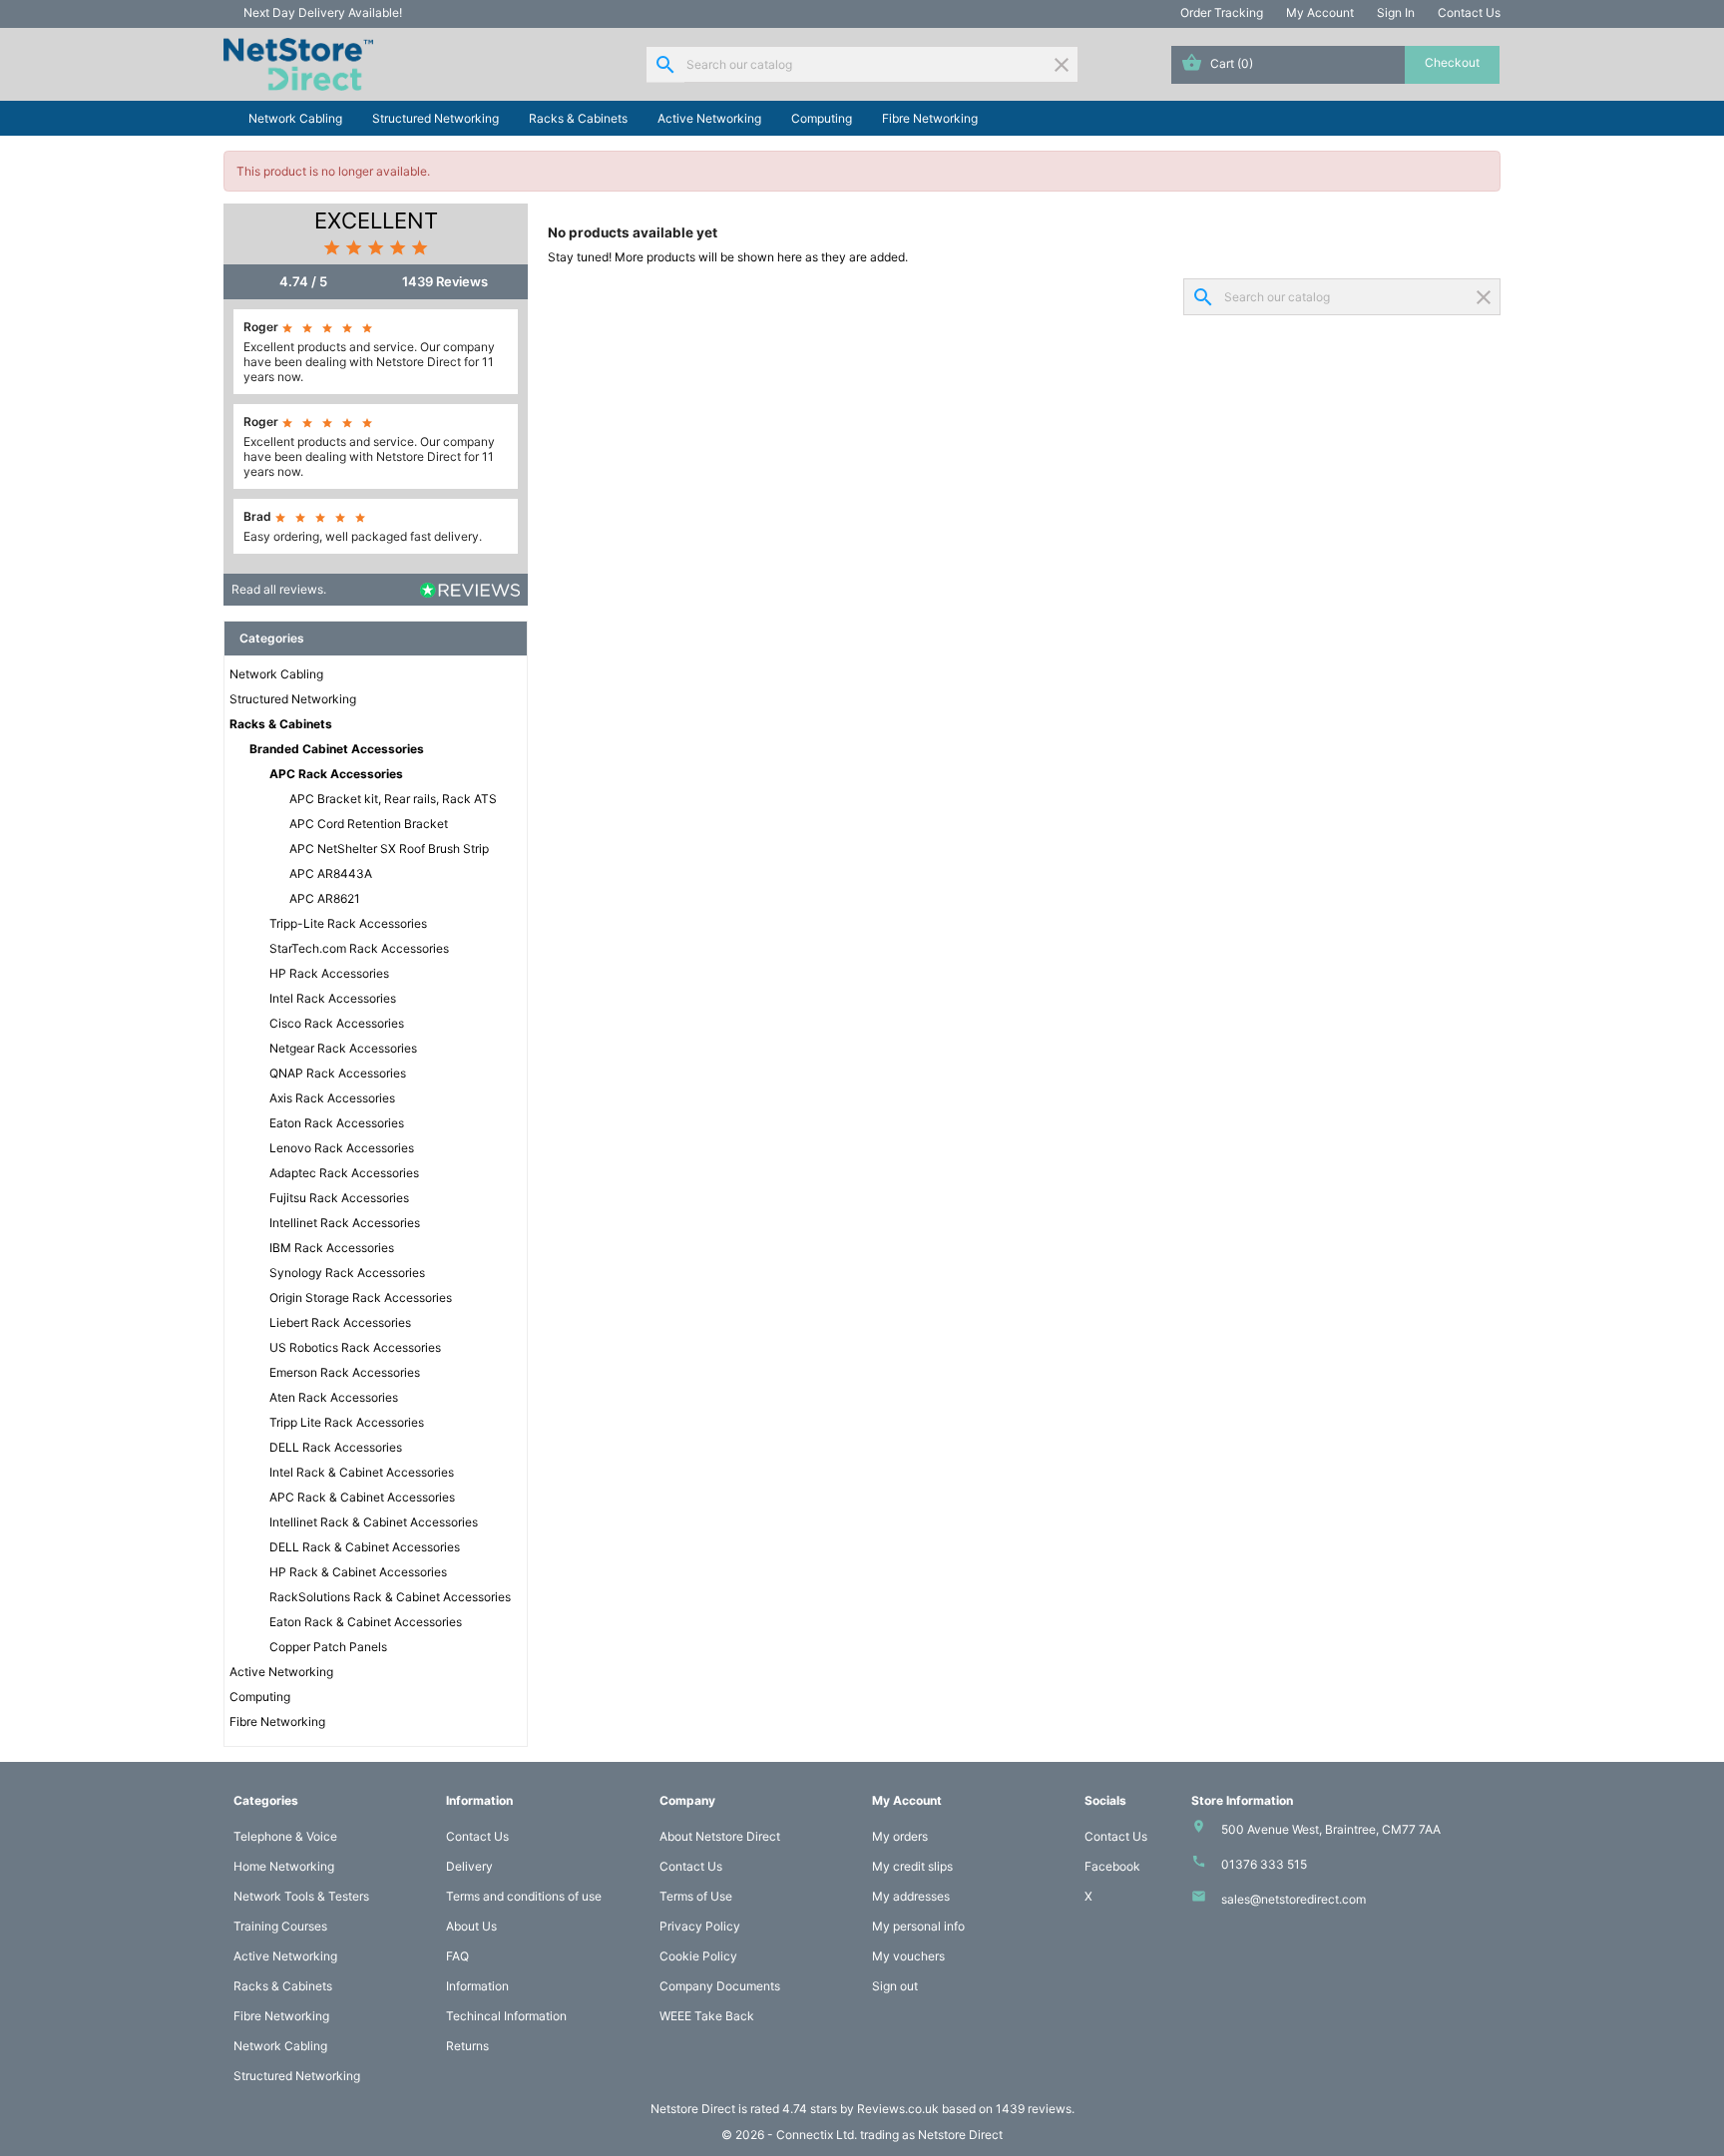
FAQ (457, 1956)
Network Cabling (295, 118)
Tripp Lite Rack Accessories (347, 1422)
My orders (900, 1836)
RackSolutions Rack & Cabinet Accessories (390, 1597)
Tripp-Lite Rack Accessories (348, 923)
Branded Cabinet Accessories (337, 749)
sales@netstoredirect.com (1293, 1899)
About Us (471, 1926)
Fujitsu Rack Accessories (339, 1198)
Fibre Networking (930, 118)
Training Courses (280, 1926)
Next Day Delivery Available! (323, 12)
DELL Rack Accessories (336, 1447)
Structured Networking (435, 118)
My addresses (911, 1896)
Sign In (1396, 12)
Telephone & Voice (285, 1836)
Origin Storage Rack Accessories (361, 1297)
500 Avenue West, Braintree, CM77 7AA (1331, 1829)
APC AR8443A (331, 873)
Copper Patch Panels (328, 1647)
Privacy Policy (700, 1926)
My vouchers (908, 1956)
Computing (822, 118)
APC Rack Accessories (336, 774)
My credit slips (912, 1866)
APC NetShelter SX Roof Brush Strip (389, 849)
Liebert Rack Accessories (340, 1322)
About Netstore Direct (720, 1836)
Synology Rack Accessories (347, 1273)
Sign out (895, 1986)
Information (477, 1986)
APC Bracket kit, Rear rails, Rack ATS (393, 799)
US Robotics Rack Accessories (355, 1347)
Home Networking (284, 1866)
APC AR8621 (325, 898)
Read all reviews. (279, 589)
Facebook (1112, 1866)
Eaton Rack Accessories (337, 1123)
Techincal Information (506, 2016)
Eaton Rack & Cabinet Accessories (366, 1622)
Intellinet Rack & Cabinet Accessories (374, 1522)
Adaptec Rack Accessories (344, 1173)
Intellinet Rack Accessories (345, 1223)
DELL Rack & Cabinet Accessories (365, 1547)
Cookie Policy (698, 1956)
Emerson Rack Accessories (345, 1372)
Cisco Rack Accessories (337, 1023)
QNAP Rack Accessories (338, 1073)
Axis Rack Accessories (332, 1098)
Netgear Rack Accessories (343, 1048)
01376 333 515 (1264, 1864)
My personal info (918, 1926)
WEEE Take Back (707, 2016)
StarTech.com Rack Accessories (359, 948)
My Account (1320, 12)
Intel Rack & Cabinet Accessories (362, 1472)
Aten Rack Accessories (334, 1397)
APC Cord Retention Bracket (369, 824)
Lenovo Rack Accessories (342, 1148)
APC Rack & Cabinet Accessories (362, 1497)
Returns (467, 2046)
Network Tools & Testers (301, 1896)
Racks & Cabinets (578, 118)
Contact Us (1469, 12)
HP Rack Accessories (329, 973)
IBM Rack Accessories (332, 1248)
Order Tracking (1222, 12)
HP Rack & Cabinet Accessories (358, 1572)
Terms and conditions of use (524, 1896)
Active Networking (709, 118)
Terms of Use (696, 1896)
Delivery (469, 1866)
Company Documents (720, 1986)
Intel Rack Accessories (333, 998)
